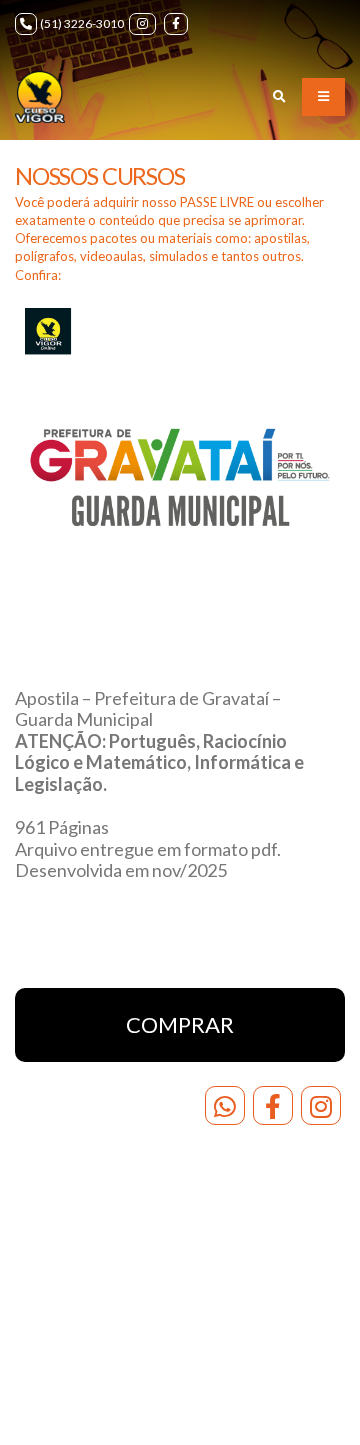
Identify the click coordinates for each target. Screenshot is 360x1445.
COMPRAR (180, 1024)
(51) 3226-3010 (82, 23)
